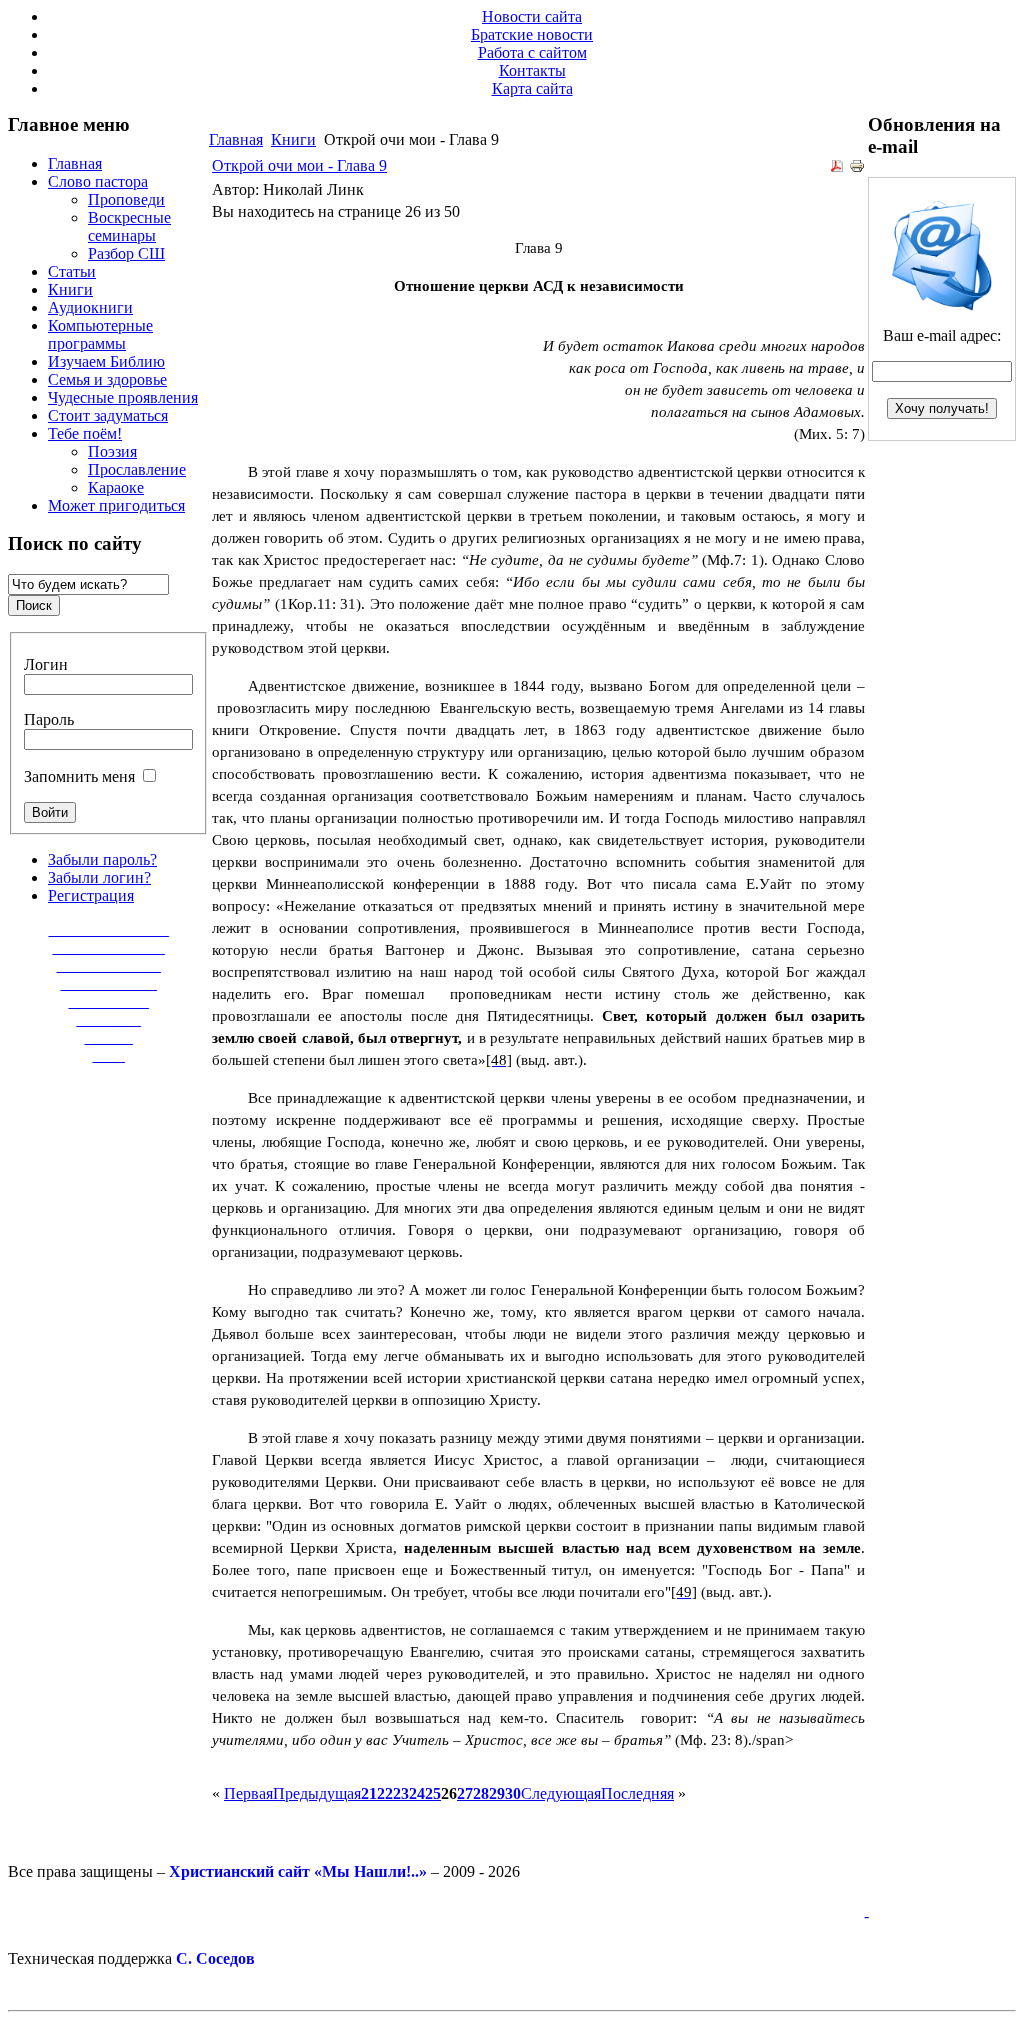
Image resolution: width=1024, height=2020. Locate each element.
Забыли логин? (99, 877)
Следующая (561, 1793)
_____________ (109, 965)
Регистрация (91, 895)
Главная (236, 139)
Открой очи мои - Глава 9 (299, 165)
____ (109, 1055)
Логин (46, 664)
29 (497, 1793)
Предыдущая (317, 1793)
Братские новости (532, 34)
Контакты (532, 70)
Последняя (637, 1793)
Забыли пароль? (102, 859)
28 (481, 1793)
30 (513, 1793)
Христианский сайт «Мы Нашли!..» (298, 1871)
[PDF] (837, 168)
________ (109, 1019)
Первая (248, 1793)
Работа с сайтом (532, 52)
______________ (109, 947)
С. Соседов (215, 1958)
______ (109, 1037)
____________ (109, 983)
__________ (109, 1001)
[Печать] (857, 168)
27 (465, 1793)
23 (401, 1793)
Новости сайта (532, 16)
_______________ (109, 929)
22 (385, 1793)
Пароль (49, 719)
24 (417, 1793)
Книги (293, 139)
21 (369, 1793)
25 (433, 1793)
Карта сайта (532, 88)
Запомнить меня (79, 776)
